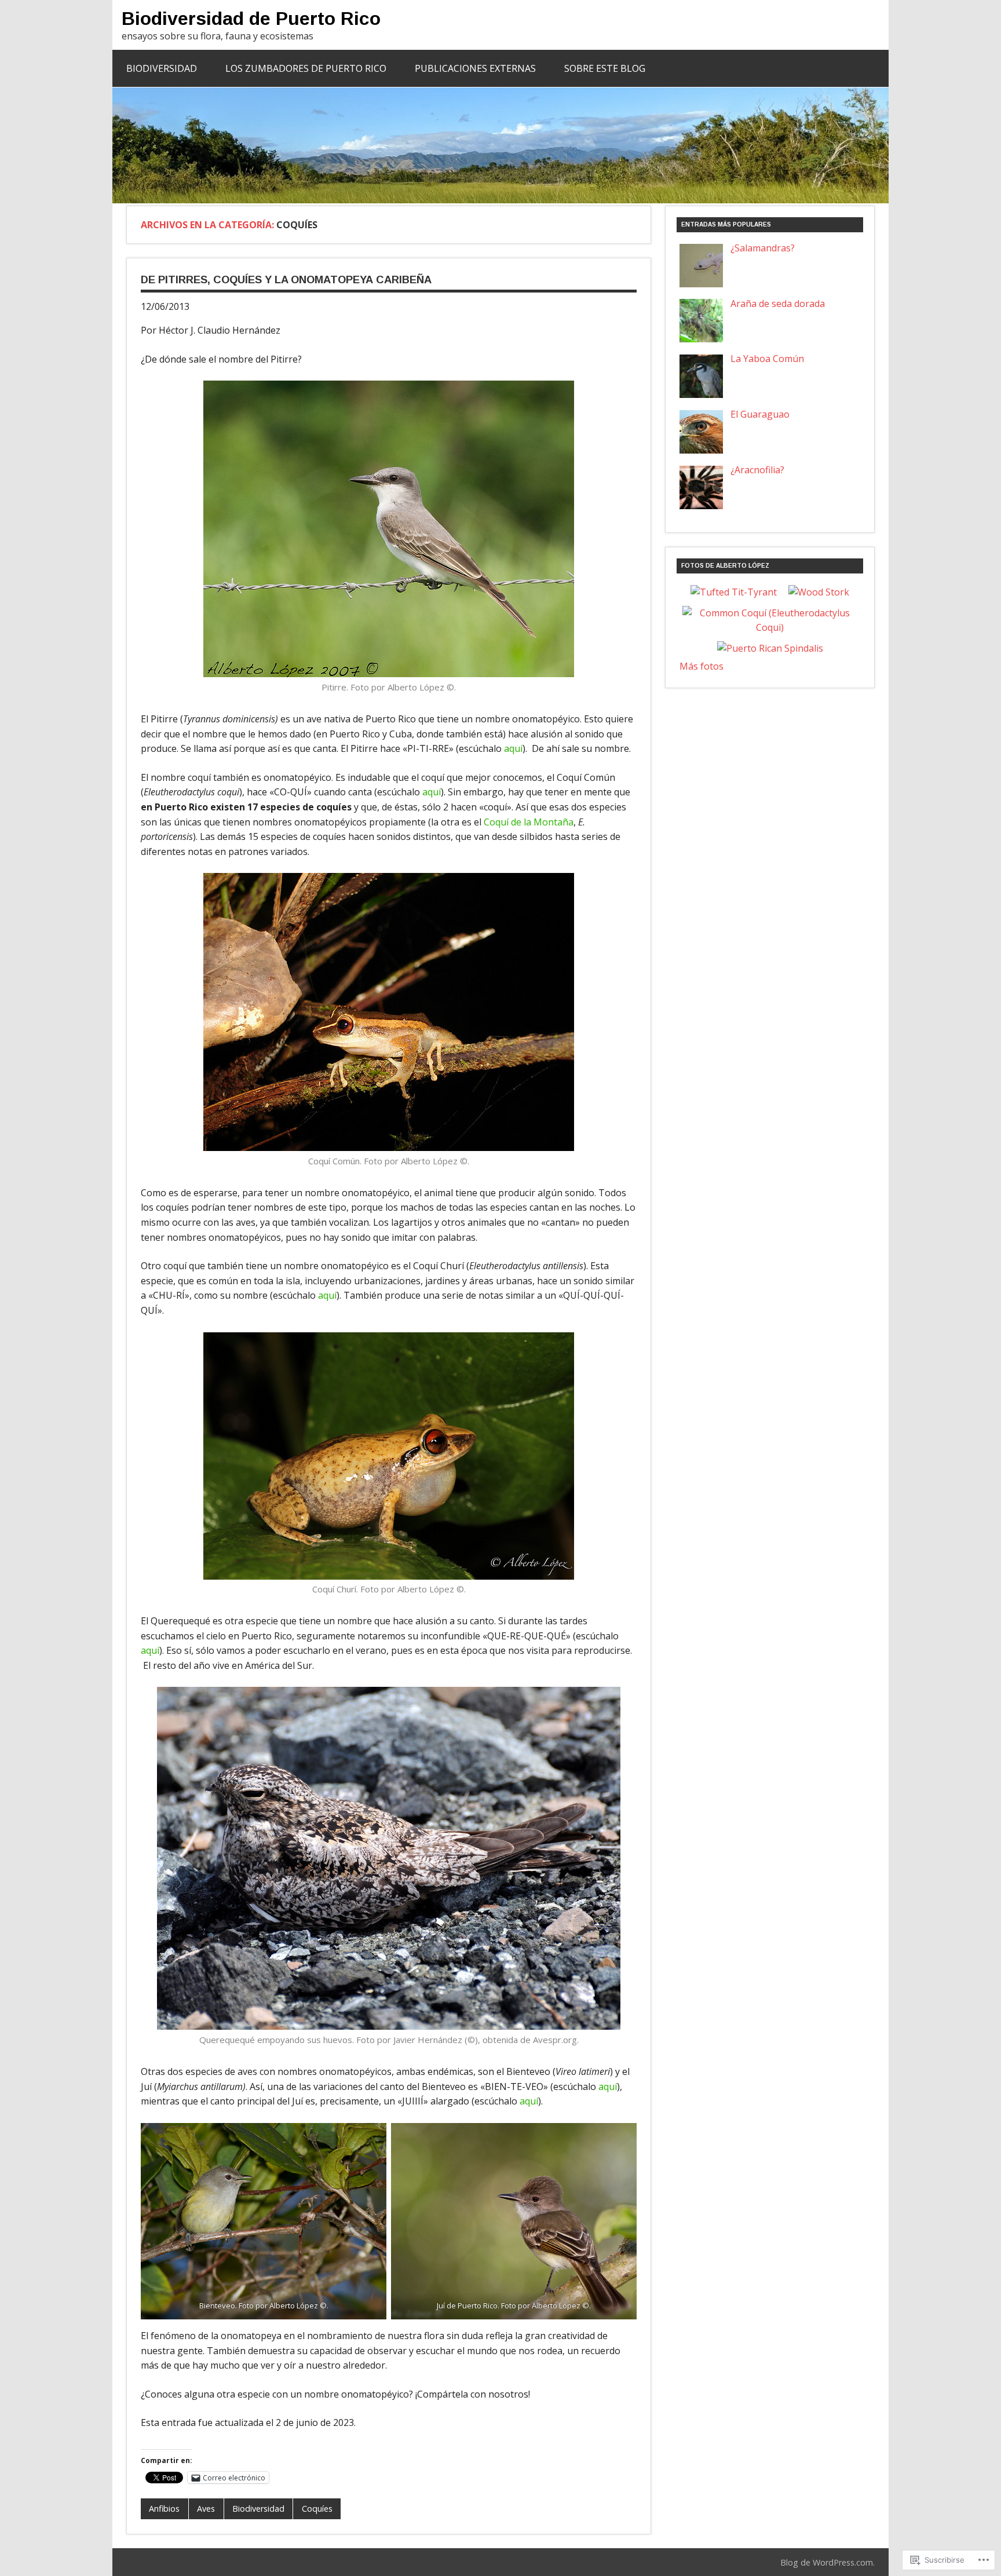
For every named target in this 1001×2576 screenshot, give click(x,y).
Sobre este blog (605, 68)
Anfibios (164, 2509)
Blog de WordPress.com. (828, 2562)
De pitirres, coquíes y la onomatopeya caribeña (286, 279)
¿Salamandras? (763, 248)
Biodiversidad (162, 68)
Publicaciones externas (475, 68)
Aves (206, 2509)
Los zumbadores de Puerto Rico (306, 68)
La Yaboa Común (767, 359)
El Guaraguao (760, 414)
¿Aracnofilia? (757, 470)
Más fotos (702, 666)
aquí (513, 748)
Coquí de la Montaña (529, 822)
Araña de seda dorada (778, 304)
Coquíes (317, 2509)
